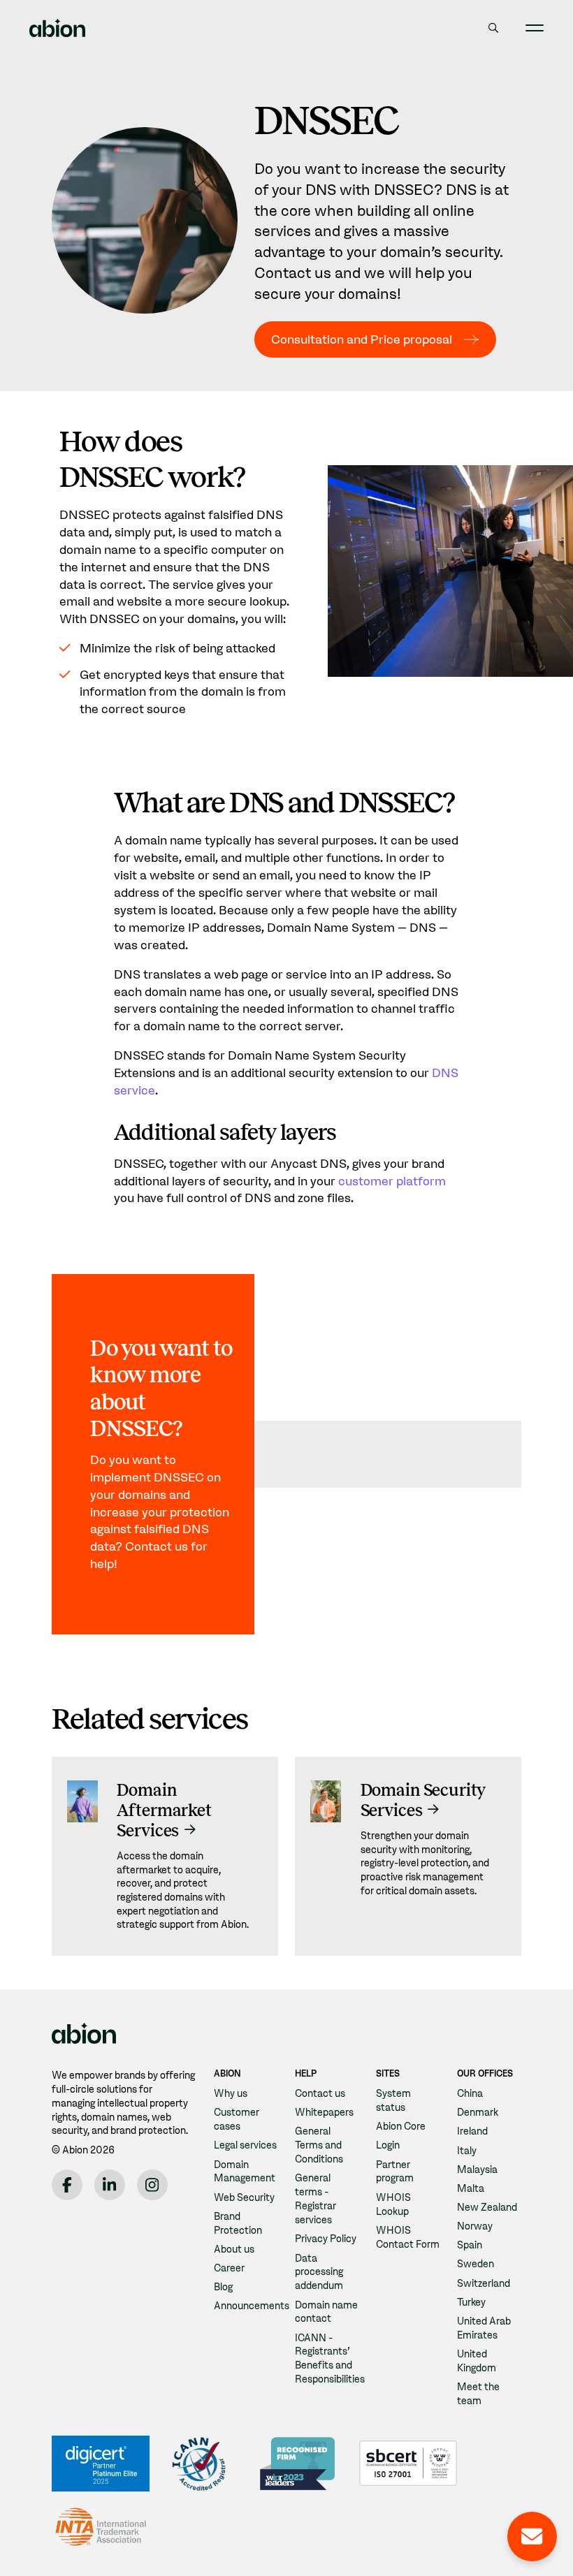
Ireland (472, 2131)
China (470, 2093)
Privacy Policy (326, 2239)
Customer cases (237, 2119)
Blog (223, 2287)
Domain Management (245, 2172)
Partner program (395, 2172)
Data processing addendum (319, 2272)
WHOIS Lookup (393, 2204)
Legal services (245, 2145)
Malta (471, 2188)
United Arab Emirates (484, 2328)
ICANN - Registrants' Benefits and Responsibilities (330, 2359)
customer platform (392, 1181)
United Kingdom (477, 2361)
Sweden (476, 2264)
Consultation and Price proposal (362, 339)
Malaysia (477, 2169)
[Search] (493, 28)
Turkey (471, 2302)
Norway (475, 2226)
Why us (231, 2093)
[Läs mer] (165, 1856)
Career (229, 2268)
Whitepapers (324, 2112)
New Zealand (487, 2207)
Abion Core (401, 2126)
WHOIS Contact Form (408, 2237)
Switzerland (484, 2283)
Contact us (320, 2093)
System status (393, 2100)
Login (388, 2145)
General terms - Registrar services (315, 2199)
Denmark (478, 2112)
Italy (467, 2151)
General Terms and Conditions (319, 2145)
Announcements (252, 2306)
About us (234, 2249)
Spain (470, 2245)
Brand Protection (238, 2223)
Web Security (244, 2197)
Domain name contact (326, 2312)
